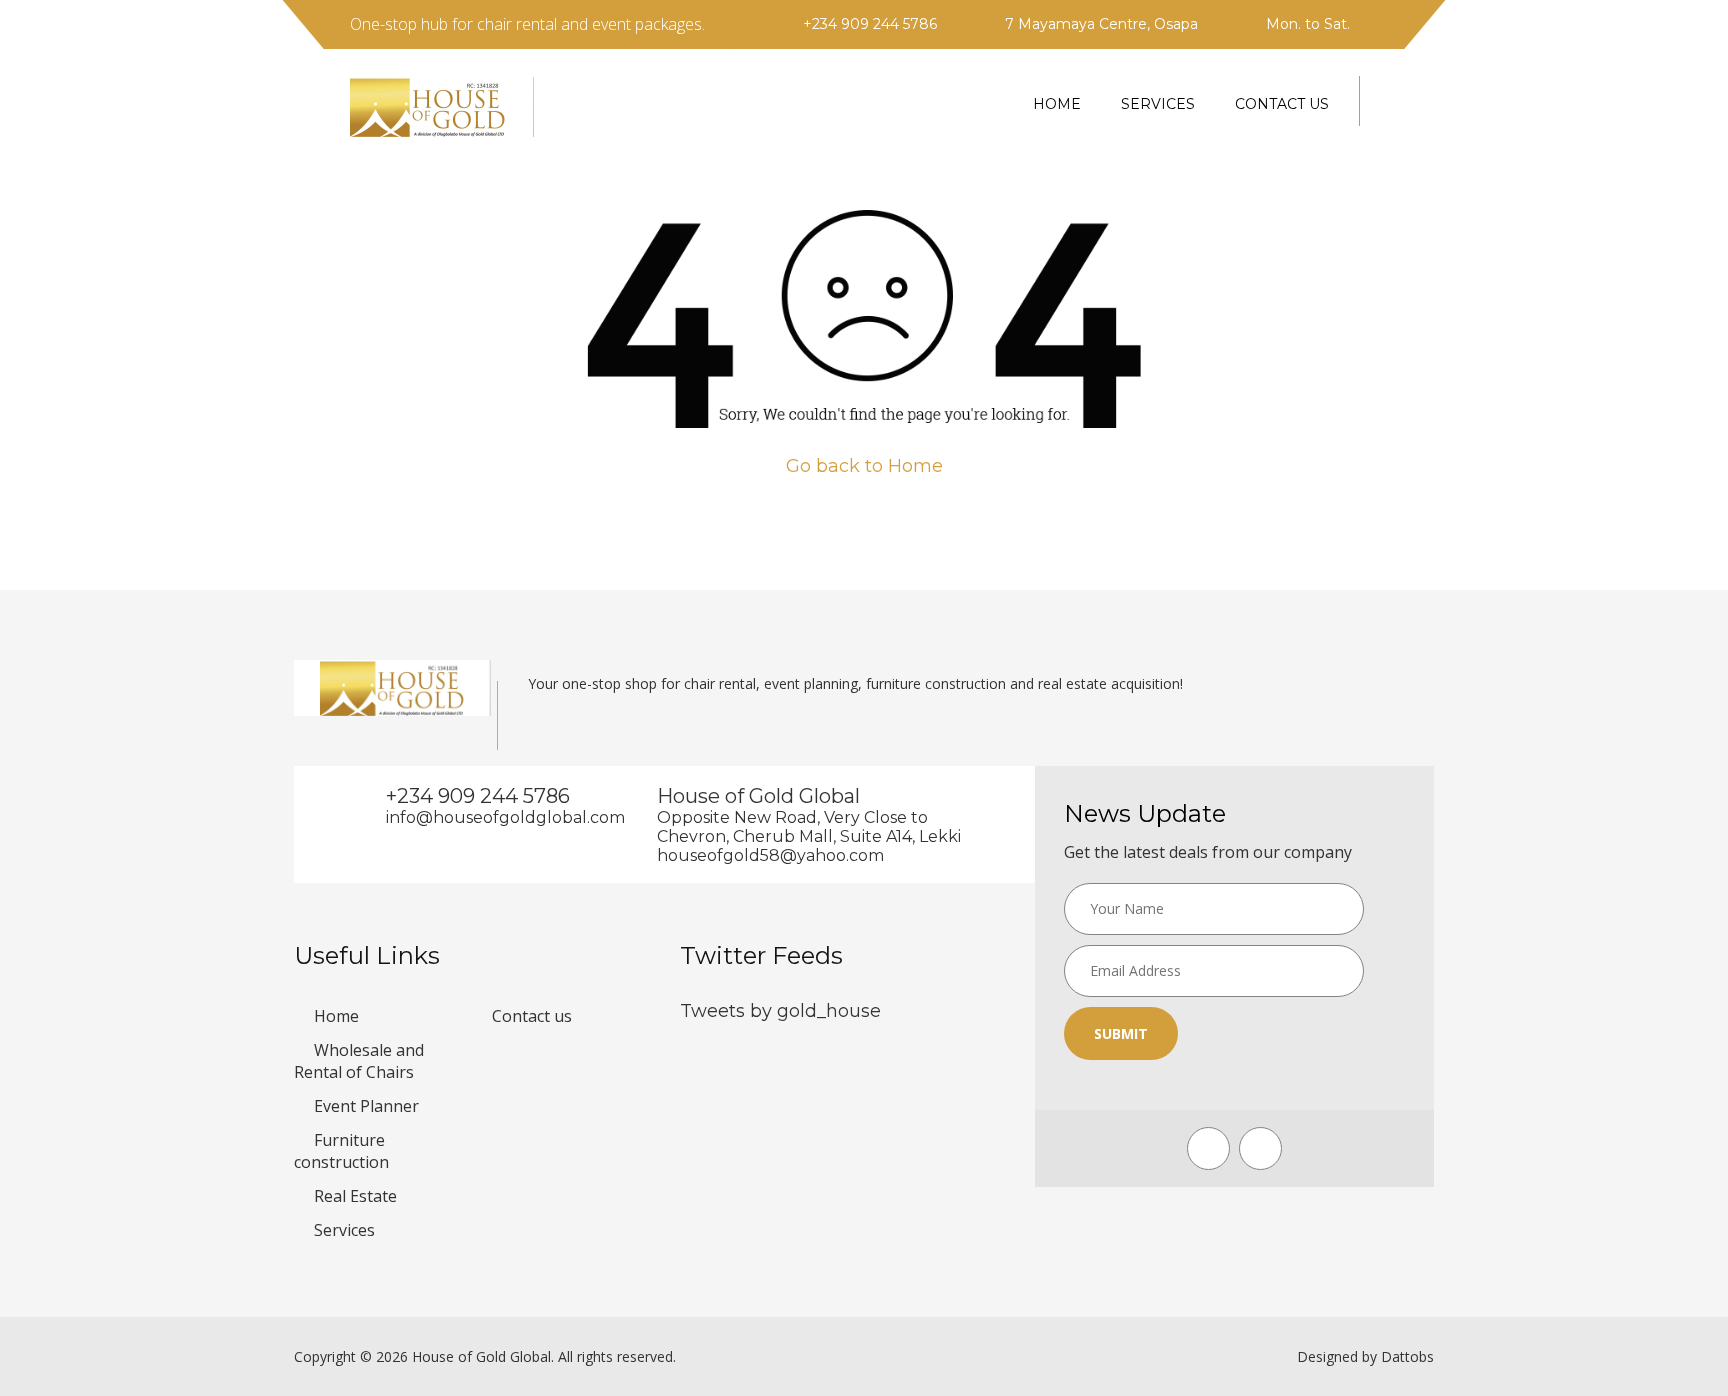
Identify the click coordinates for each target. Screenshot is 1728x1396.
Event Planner (366, 1106)
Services (1158, 104)
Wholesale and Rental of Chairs (359, 1061)
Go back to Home (864, 466)
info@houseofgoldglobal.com (491, 817)
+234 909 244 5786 (870, 24)
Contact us (1282, 104)
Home (1057, 104)
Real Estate (355, 1196)
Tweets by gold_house (780, 1011)
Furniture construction (341, 1151)
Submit (1121, 1033)
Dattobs (1407, 1356)
